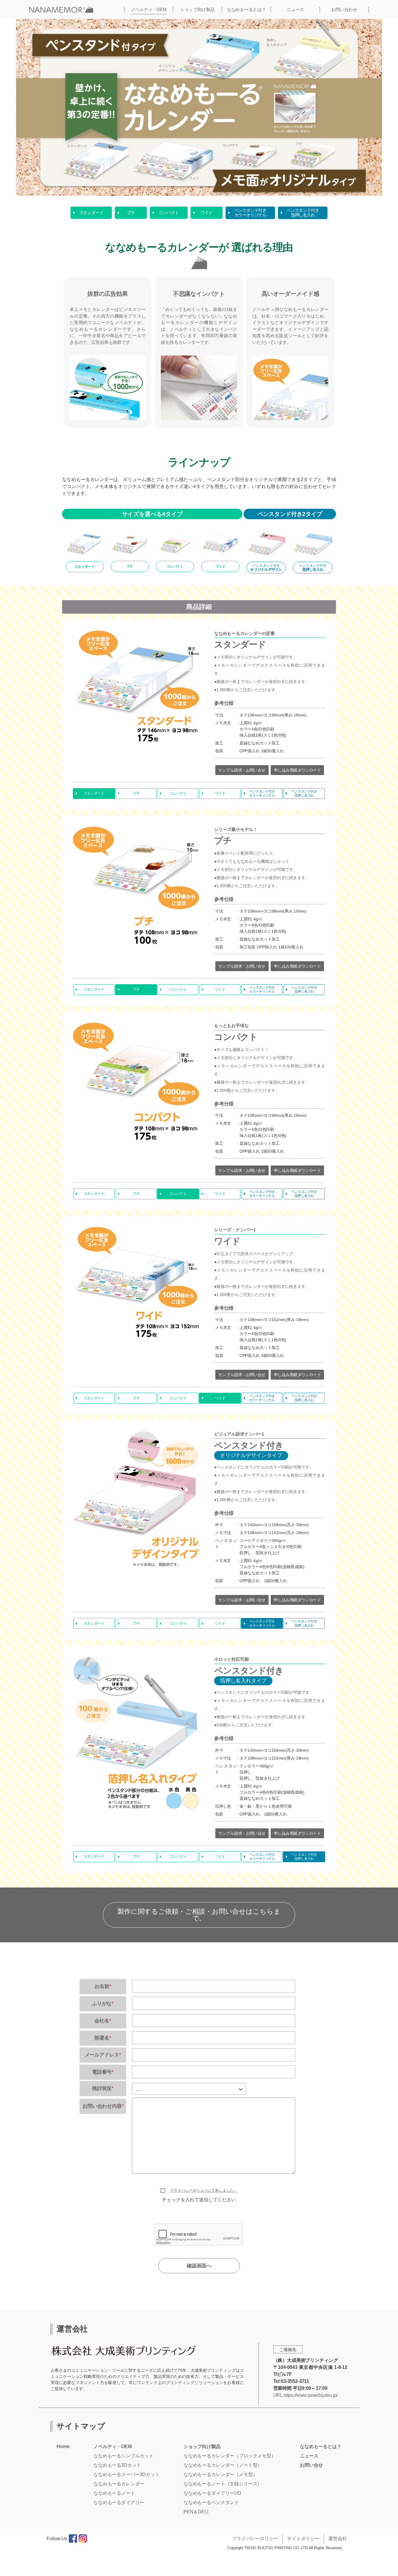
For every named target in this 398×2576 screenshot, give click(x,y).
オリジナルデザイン (266, 568)
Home (63, 2446)
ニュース (295, 9)
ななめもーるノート (114, 2493)
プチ (131, 213)
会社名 (103, 2021)
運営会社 (338, 2539)
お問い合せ (311, 2465)
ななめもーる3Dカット (117, 2465)
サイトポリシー (303, 2539)
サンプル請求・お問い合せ (242, 770)
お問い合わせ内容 (103, 2106)
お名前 (103, 1986)
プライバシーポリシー (255, 2539)
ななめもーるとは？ (246, 9)
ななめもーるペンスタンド (211, 2502)
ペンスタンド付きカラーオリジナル (250, 213)
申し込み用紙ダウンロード (297, 770)
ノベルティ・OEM (149, 9)
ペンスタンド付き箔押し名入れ (303, 213)
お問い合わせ (344, 9)
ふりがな (103, 2004)
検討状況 (103, 2088)
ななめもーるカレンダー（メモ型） (220, 2474)
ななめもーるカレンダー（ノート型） (223, 2465)
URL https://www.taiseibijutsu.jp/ (306, 2395)
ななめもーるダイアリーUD (212, 2493)
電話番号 (103, 2072)
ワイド (206, 213)
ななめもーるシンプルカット (124, 2456)
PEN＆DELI (196, 2512)
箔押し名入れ (313, 568)
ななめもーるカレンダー (119, 2484)
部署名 (103, 2038)
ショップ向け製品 (197, 9)
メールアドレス (103, 2055)
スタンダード (91, 213)
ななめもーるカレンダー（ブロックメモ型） (230, 2456)
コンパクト (169, 213)
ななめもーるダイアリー (119, 2502)
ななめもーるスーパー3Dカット (127, 2474)
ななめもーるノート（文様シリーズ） (223, 2484)
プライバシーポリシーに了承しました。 (204, 2190)
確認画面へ (199, 2266)
